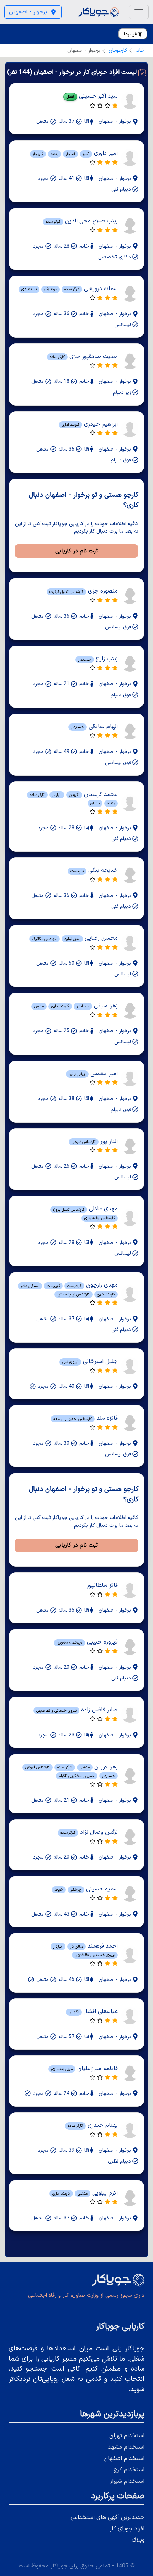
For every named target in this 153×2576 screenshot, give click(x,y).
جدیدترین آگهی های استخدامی (107, 2517)
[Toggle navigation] (139, 12)
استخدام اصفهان (124, 2459)
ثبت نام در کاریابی (76, 551)
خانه (140, 51)
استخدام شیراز (127, 2481)
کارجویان (118, 51)
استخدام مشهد (126, 2447)
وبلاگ (138, 2540)
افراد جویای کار (127, 2529)
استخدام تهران (127, 2436)
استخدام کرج (129, 2470)
